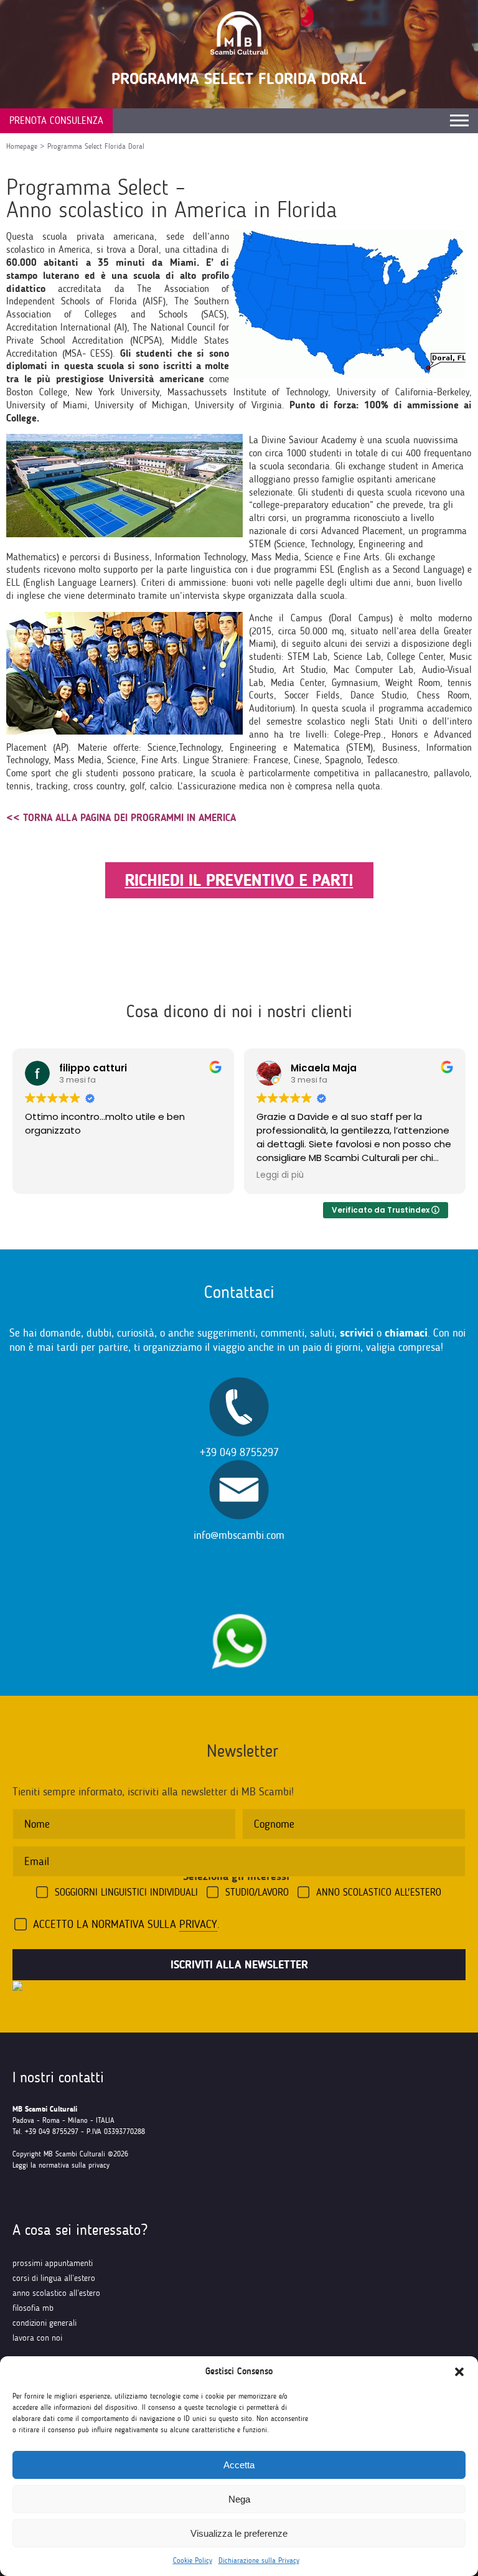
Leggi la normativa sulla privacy (61, 2165)
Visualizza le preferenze (239, 2533)
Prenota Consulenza (56, 120)
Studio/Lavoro (257, 1892)
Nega (239, 2499)
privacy (198, 1924)
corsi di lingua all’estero (54, 2278)
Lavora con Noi (37, 2338)
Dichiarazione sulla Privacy (259, 2560)
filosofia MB (33, 2308)
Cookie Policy (193, 2560)
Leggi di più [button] (280, 1175)
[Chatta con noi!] (239, 1607)
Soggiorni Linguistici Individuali (126, 1892)
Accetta (239, 2465)
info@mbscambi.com (239, 1535)
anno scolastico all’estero (56, 2293)
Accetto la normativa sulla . (126, 1924)
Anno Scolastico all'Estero (379, 1892)
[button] (459, 2372)
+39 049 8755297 (239, 1452)
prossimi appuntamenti (53, 2263)
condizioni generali (45, 2323)
